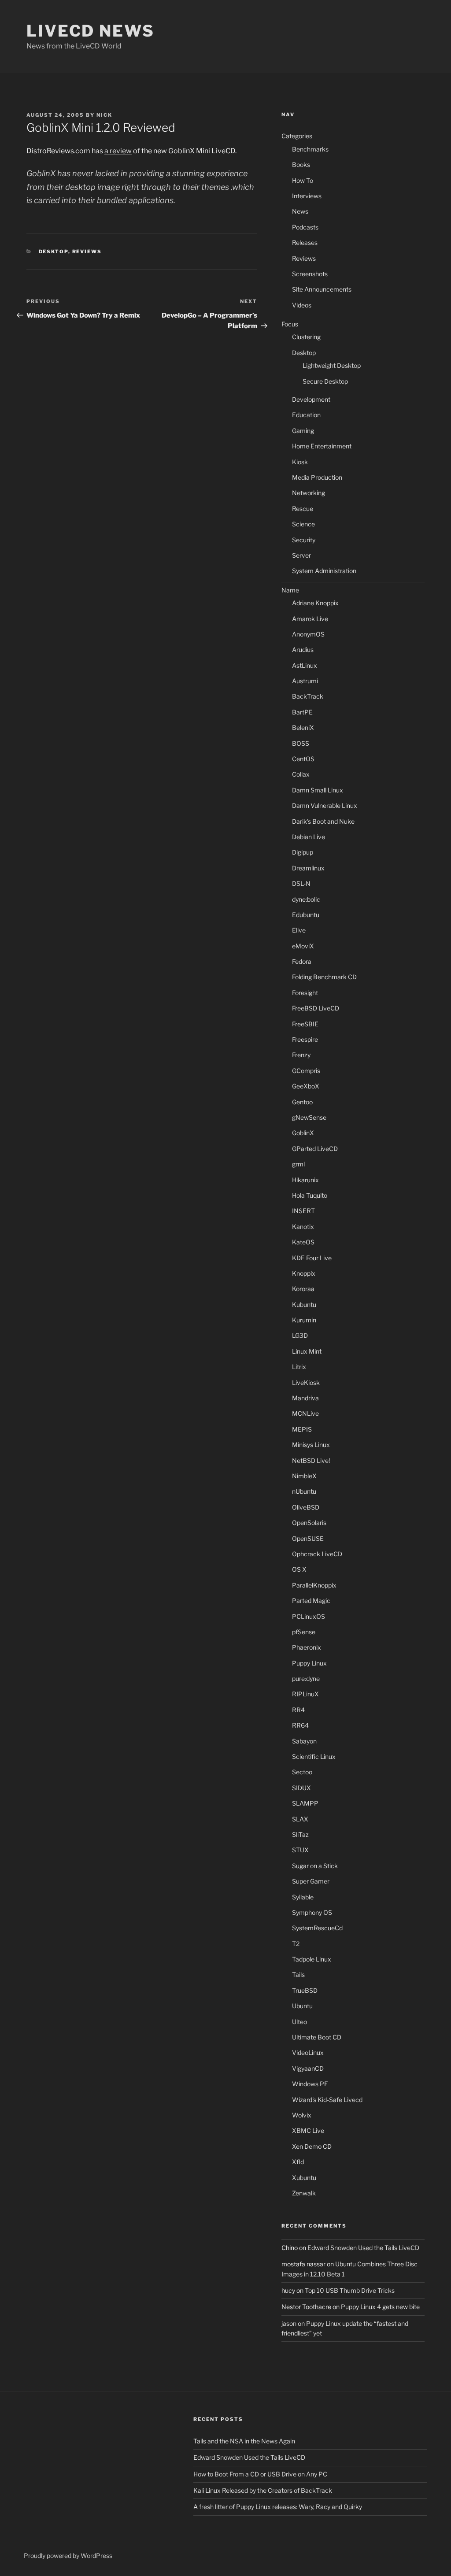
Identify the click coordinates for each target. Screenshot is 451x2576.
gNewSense (309, 1117)
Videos (302, 305)
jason (289, 2323)
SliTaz (300, 1834)
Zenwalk (304, 2193)
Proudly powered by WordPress (68, 2556)
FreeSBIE (305, 1024)
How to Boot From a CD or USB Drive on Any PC (260, 2474)
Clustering (306, 337)
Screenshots (310, 274)
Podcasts (305, 227)
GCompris (306, 1071)
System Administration (324, 571)
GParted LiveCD (315, 1149)
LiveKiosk (306, 1382)
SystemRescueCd (317, 1928)
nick (104, 115)
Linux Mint (307, 1351)
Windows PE (310, 2084)
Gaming (303, 431)
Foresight (305, 993)
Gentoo (302, 1102)
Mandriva (305, 1398)
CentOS (303, 759)
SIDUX (301, 1788)
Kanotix (303, 1227)
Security (304, 540)
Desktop (54, 252)
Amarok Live (310, 619)
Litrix (299, 1367)
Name (290, 590)
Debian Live (309, 837)
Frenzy (301, 1055)
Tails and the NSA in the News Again (244, 2441)
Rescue (303, 509)
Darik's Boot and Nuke (323, 821)
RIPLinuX (305, 1694)
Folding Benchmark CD (324, 977)
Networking (309, 493)
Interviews (307, 196)
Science (303, 524)
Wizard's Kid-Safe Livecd (327, 2100)
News (300, 211)
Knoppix (304, 1273)
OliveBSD (306, 1507)
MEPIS (302, 1429)
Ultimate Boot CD (317, 2037)
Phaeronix (307, 1647)
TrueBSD (305, 1990)
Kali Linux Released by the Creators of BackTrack (263, 2490)
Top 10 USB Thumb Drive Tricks (350, 2290)
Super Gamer (311, 1881)
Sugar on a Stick (315, 1866)
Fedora (302, 961)
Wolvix (302, 2115)
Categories (297, 136)
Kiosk (300, 462)
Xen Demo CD (312, 2146)
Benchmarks (310, 149)
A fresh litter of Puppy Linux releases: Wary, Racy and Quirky (278, 2507)
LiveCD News (91, 31)
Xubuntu (304, 2178)
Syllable (303, 1897)
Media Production (317, 477)
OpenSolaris (309, 1523)
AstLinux (305, 665)
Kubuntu (304, 1305)
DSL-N (301, 883)
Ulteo (299, 2022)
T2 (296, 1944)
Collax (301, 774)
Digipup (303, 852)
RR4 (298, 1710)
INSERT (303, 1211)
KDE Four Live (312, 1258)
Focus (290, 324)
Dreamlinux (308, 868)
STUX (300, 1850)
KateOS (303, 1242)
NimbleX (304, 1476)
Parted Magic (311, 1601)
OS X (299, 1569)
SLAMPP (305, 1803)
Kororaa (303, 1289)
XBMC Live (308, 2130)
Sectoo (302, 1772)
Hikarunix (305, 1180)
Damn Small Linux (318, 790)
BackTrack (308, 696)
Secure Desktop (325, 381)
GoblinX (303, 1133)
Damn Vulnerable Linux (325, 805)
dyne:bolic (306, 899)
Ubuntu (302, 2006)
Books (301, 165)
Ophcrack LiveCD (317, 1554)
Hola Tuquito (310, 1195)
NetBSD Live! (311, 1460)
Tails (298, 1975)
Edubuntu (306, 915)
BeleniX (303, 727)
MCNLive (305, 1413)
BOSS (301, 743)
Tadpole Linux (312, 1959)
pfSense (304, 1632)
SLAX (300, 1819)
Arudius (303, 650)
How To (303, 180)
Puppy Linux (309, 1663)
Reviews (87, 252)
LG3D (300, 1335)
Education (306, 415)
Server (301, 555)
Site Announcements (322, 289)
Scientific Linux (314, 1756)
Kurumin (304, 1320)
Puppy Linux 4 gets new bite (380, 2307)
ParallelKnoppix (314, 1585)
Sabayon (304, 1741)
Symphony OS (312, 1912)
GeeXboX (306, 1086)
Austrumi (305, 681)
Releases (305, 242)
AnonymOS (308, 634)
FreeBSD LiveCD (316, 1008)
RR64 (300, 1725)
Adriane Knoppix (315, 603)
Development (311, 399)
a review (118, 151)
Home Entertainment (322, 446)
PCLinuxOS (309, 1616)
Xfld (298, 2162)
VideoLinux (308, 2052)
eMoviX (303, 946)
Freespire (305, 1039)
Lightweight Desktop (332, 365)
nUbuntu (304, 1491)
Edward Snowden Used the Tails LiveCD (363, 2248)
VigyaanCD (308, 2068)
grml (298, 1164)
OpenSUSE (308, 1538)
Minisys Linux (311, 1445)
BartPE (302, 712)
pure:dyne (306, 1678)
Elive (299, 930)
